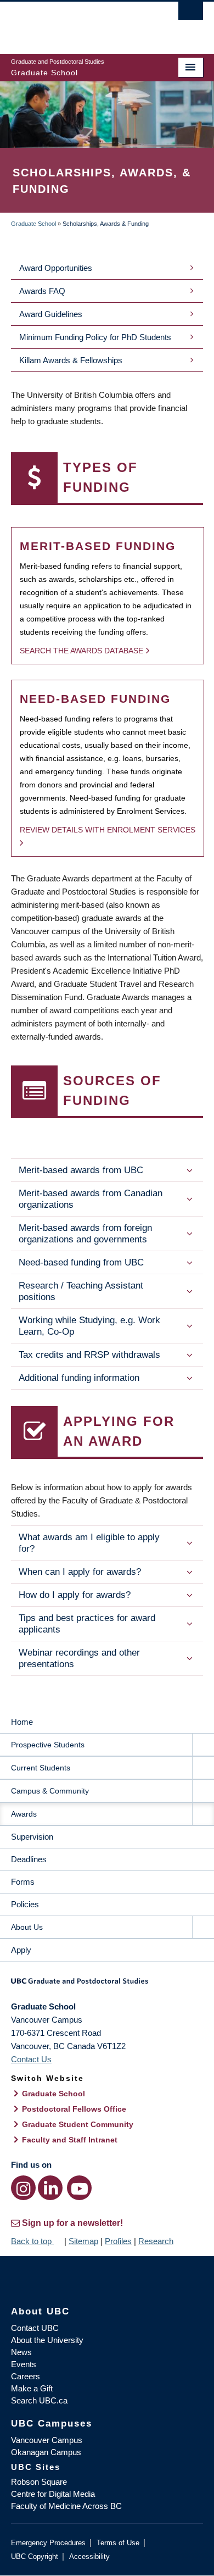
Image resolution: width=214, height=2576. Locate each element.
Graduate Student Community (78, 2124)
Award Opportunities (56, 268)
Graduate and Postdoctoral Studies (107, 1985)
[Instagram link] (23, 2188)
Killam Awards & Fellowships (71, 360)
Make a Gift (32, 2388)
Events (24, 2364)
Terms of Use (118, 2543)
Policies (25, 1904)
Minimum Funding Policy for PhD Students (95, 337)
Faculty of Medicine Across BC (66, 2506)
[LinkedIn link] (50, 2188)
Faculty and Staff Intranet (70, 2140)
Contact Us (31, 2059)
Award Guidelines (51, 314)
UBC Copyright (35, 2556)
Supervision (32, 1837)
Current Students (41, 1768)
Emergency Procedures (48, 2543)
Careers (26, 2376)
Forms (23, 1882)
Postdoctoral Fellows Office (74, 2109)
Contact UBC (35, 2328)
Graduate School (33, 224)
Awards (24, 1814)
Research (156, 2241)
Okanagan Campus (46, 2452)
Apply (21, 1950)
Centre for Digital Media (53, 2494)
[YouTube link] (79, 2188)
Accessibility (89, 2556)
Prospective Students (48, 1745)
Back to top (32, 2241)
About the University (47, 2340)
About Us (27, 1927)
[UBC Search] (191, 14)
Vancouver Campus (47, 2440)
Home (22, 1722)
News (21, 2352)
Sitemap (83, 2241)
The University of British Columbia (78, 23)
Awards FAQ (42, 291)
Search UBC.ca (39, 2400)
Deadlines (29, 1859)
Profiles (118, 2241)
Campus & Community (50, 1791)
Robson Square (39, 2482)
